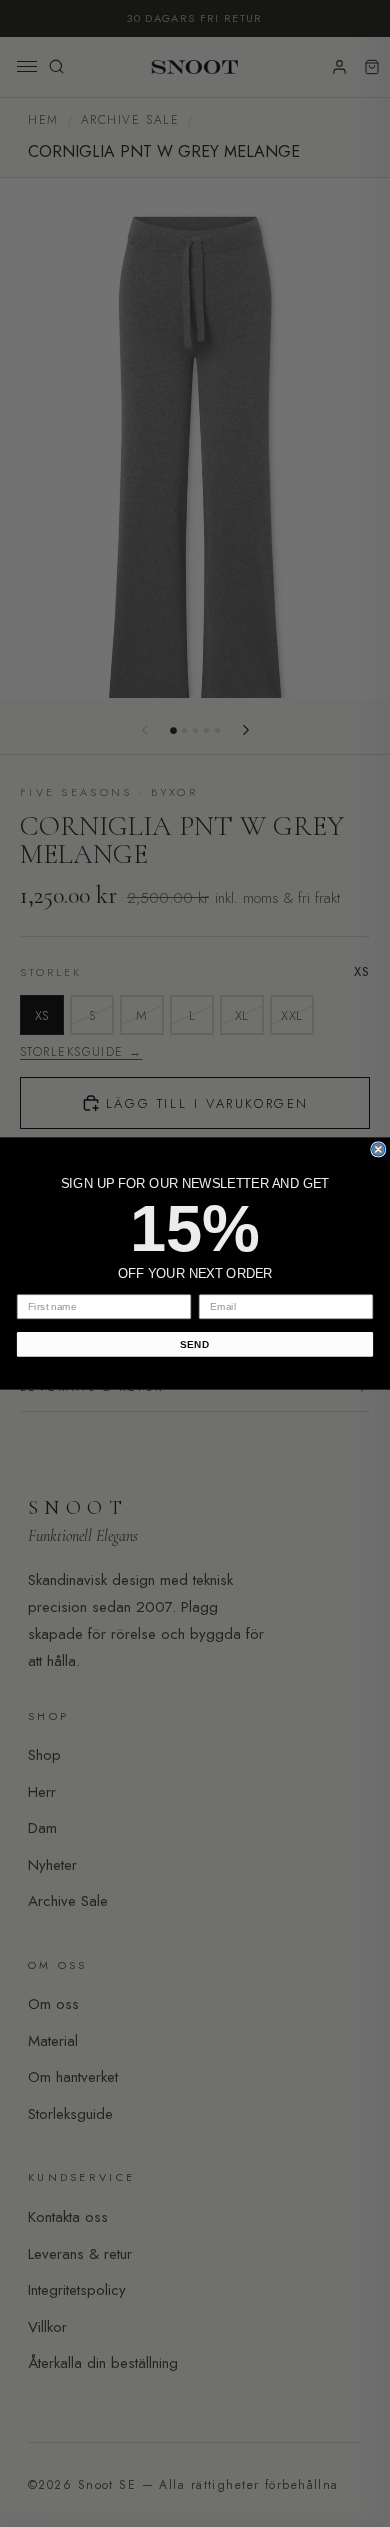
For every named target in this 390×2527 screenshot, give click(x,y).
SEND (195, 1344)
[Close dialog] (378, 1149)
